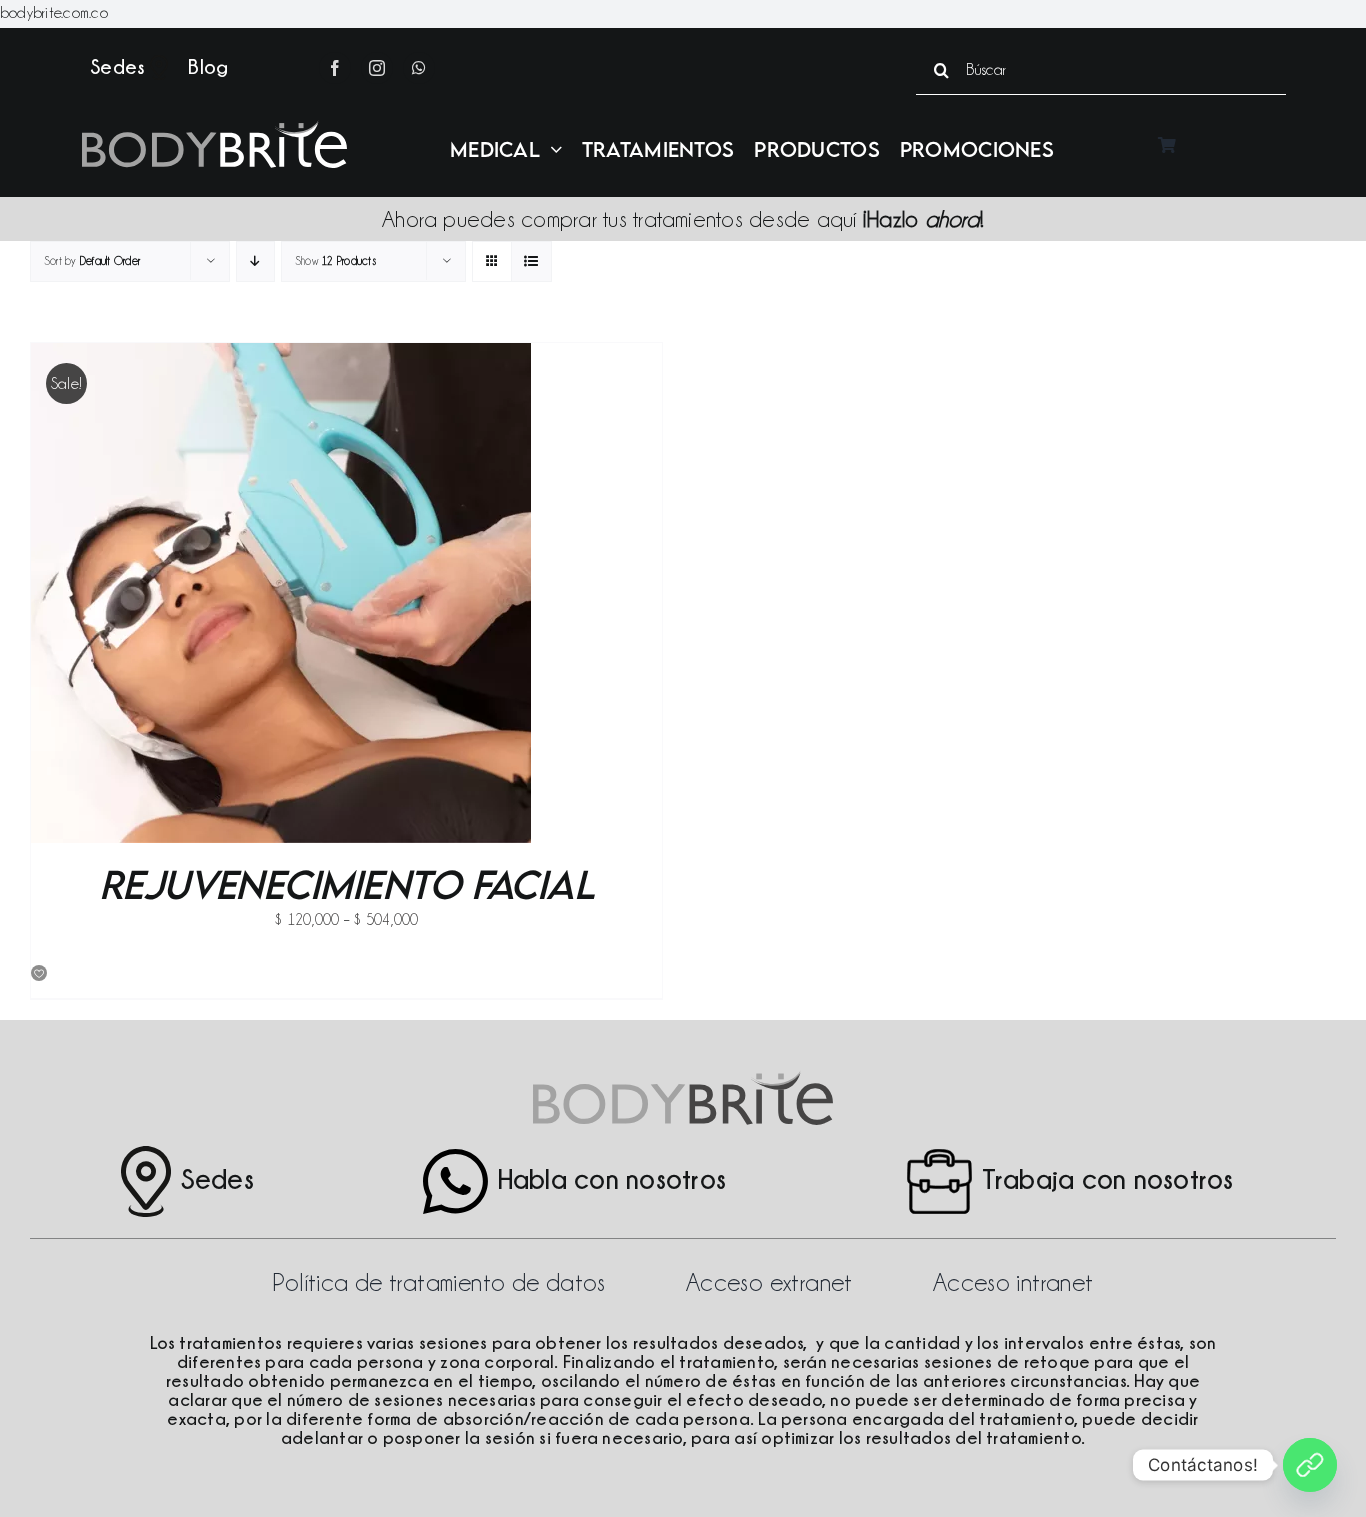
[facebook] (335, 68)
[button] (40, 974)
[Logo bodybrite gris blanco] (214, 128)
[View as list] (531, 261)
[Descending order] (255, 261)
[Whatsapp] (1310, 1465)
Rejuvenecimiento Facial (347, 884)
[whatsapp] (419, 68)
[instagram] (377, 68)
